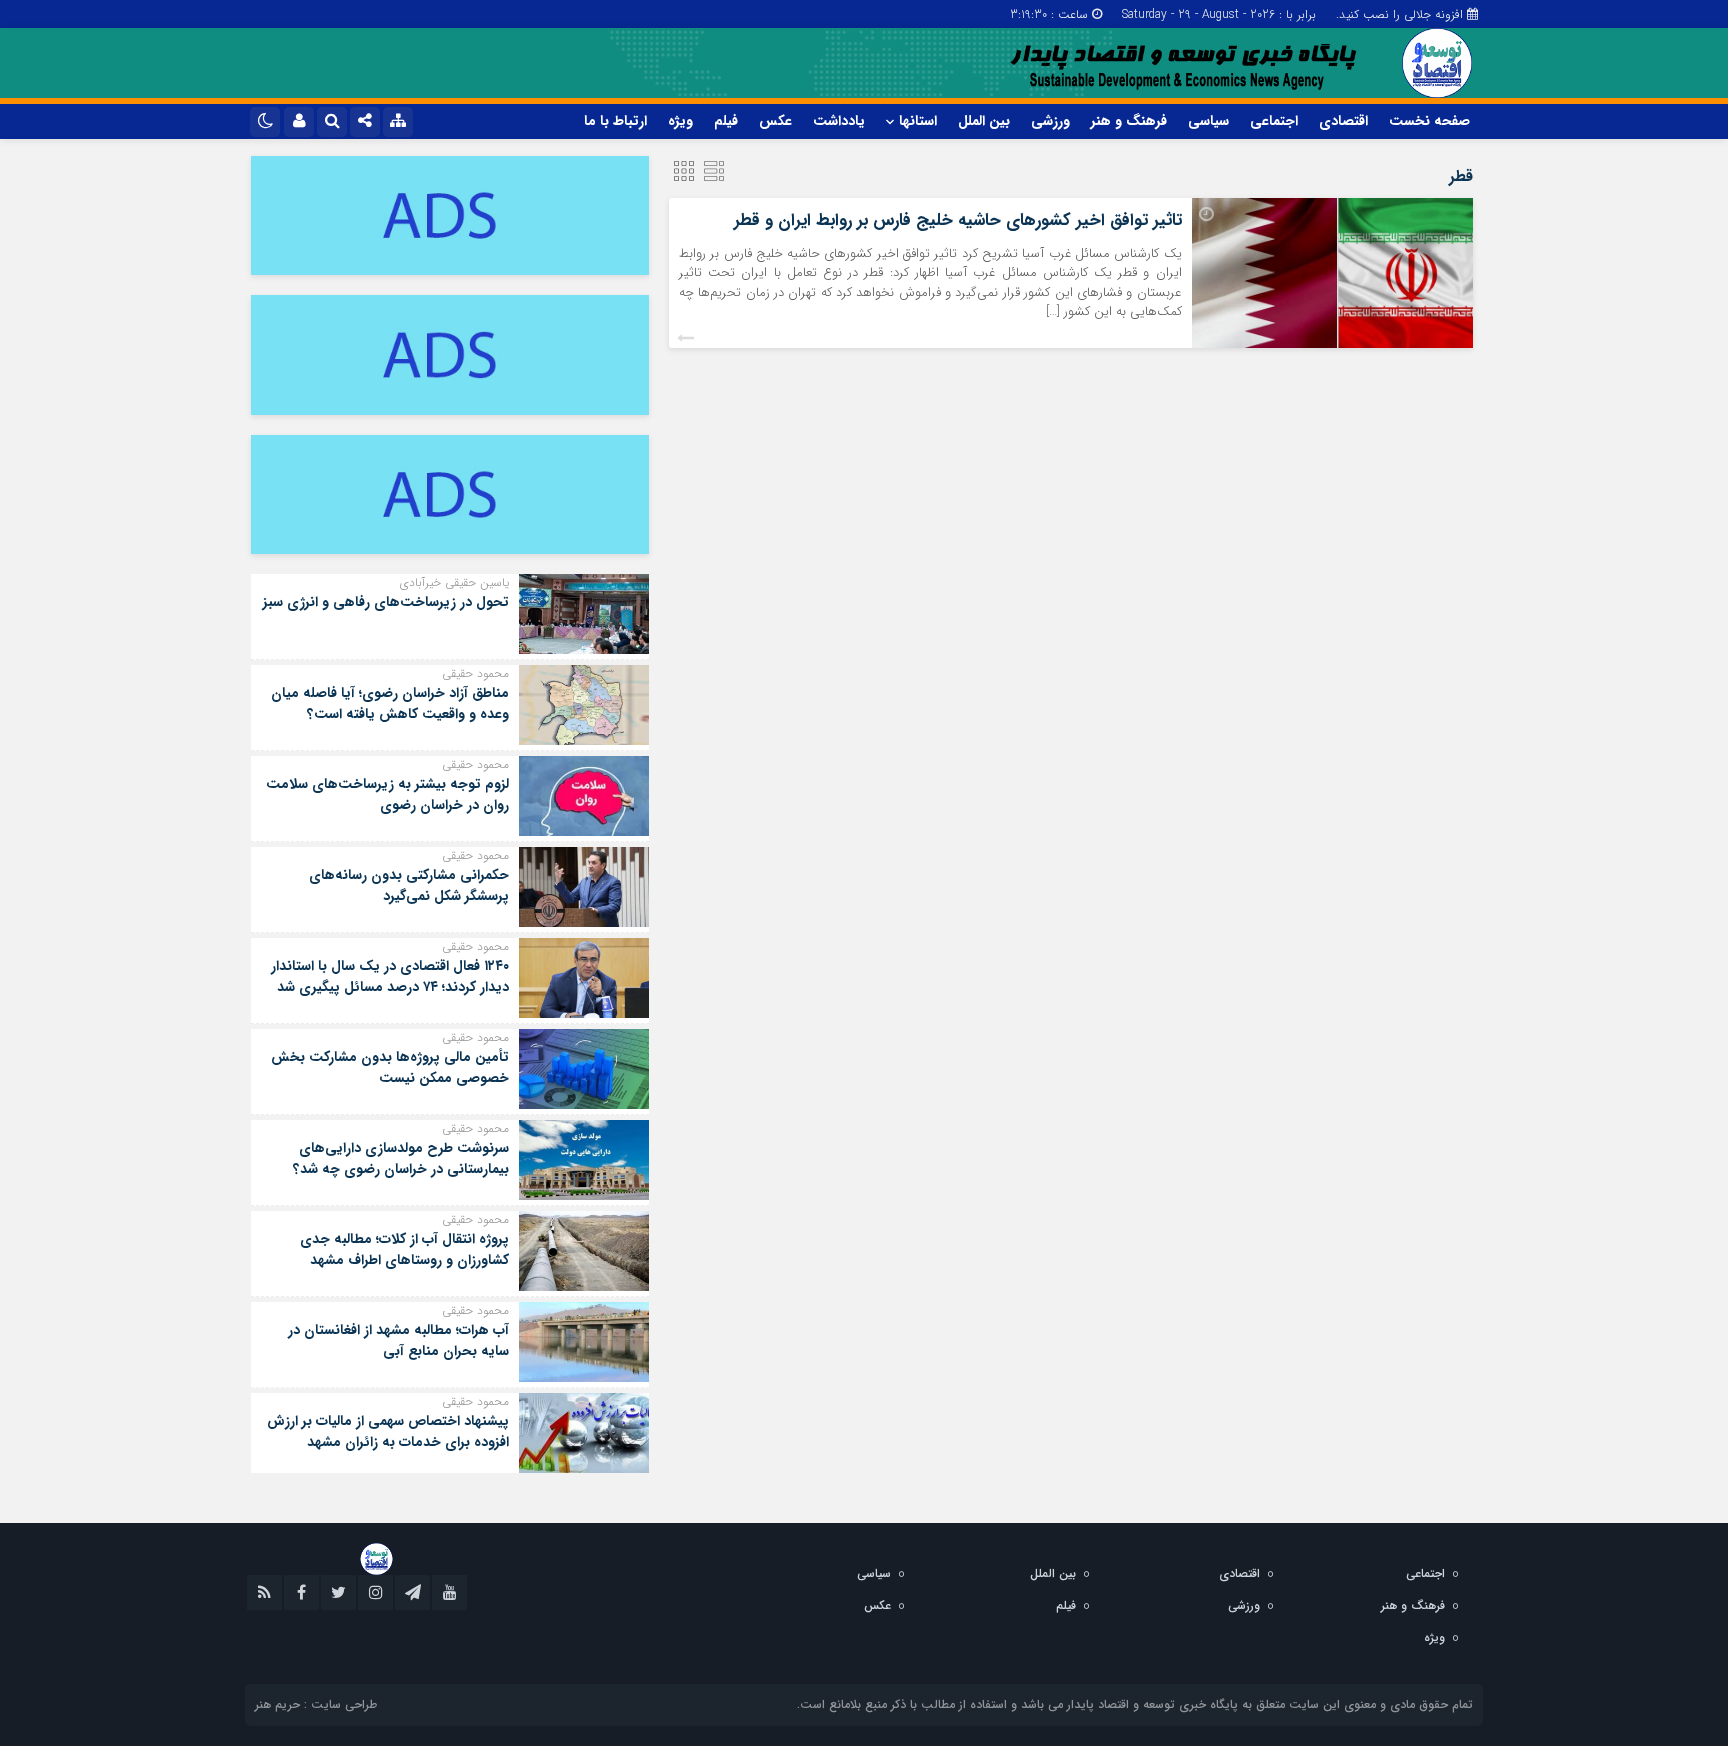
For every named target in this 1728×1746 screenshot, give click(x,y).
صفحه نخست (1429, 121)
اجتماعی (1274, 121)
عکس (775, 121)
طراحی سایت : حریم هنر (316, 1704)
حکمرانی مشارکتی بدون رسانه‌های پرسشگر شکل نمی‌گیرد (409, 885)
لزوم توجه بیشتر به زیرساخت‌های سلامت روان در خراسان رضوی (387, 794)
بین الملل (984, 121)
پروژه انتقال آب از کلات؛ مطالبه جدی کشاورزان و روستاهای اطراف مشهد (404, 1249)
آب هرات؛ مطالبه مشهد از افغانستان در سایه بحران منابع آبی (398, 1340)
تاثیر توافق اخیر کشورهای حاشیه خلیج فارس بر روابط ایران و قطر (958, 220)
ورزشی (1050, 121)
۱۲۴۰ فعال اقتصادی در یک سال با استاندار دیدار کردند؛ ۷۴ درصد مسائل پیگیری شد (390, 976)
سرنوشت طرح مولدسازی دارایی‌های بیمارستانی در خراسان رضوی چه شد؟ (401, 1158)
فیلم (726, 121)
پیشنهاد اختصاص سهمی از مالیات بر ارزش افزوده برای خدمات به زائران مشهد (388, 1431)
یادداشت (839, 121)
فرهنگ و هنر (1129, 121)
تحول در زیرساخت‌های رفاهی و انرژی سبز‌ (386, 602)
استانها (918, 121)
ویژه (680, 121)
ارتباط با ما (615, 121)
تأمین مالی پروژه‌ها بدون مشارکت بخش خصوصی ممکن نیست (390, 1067)
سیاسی (1208, 121)
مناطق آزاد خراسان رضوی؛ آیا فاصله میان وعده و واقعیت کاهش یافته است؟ (390, 703)
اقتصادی (1343, 121)
